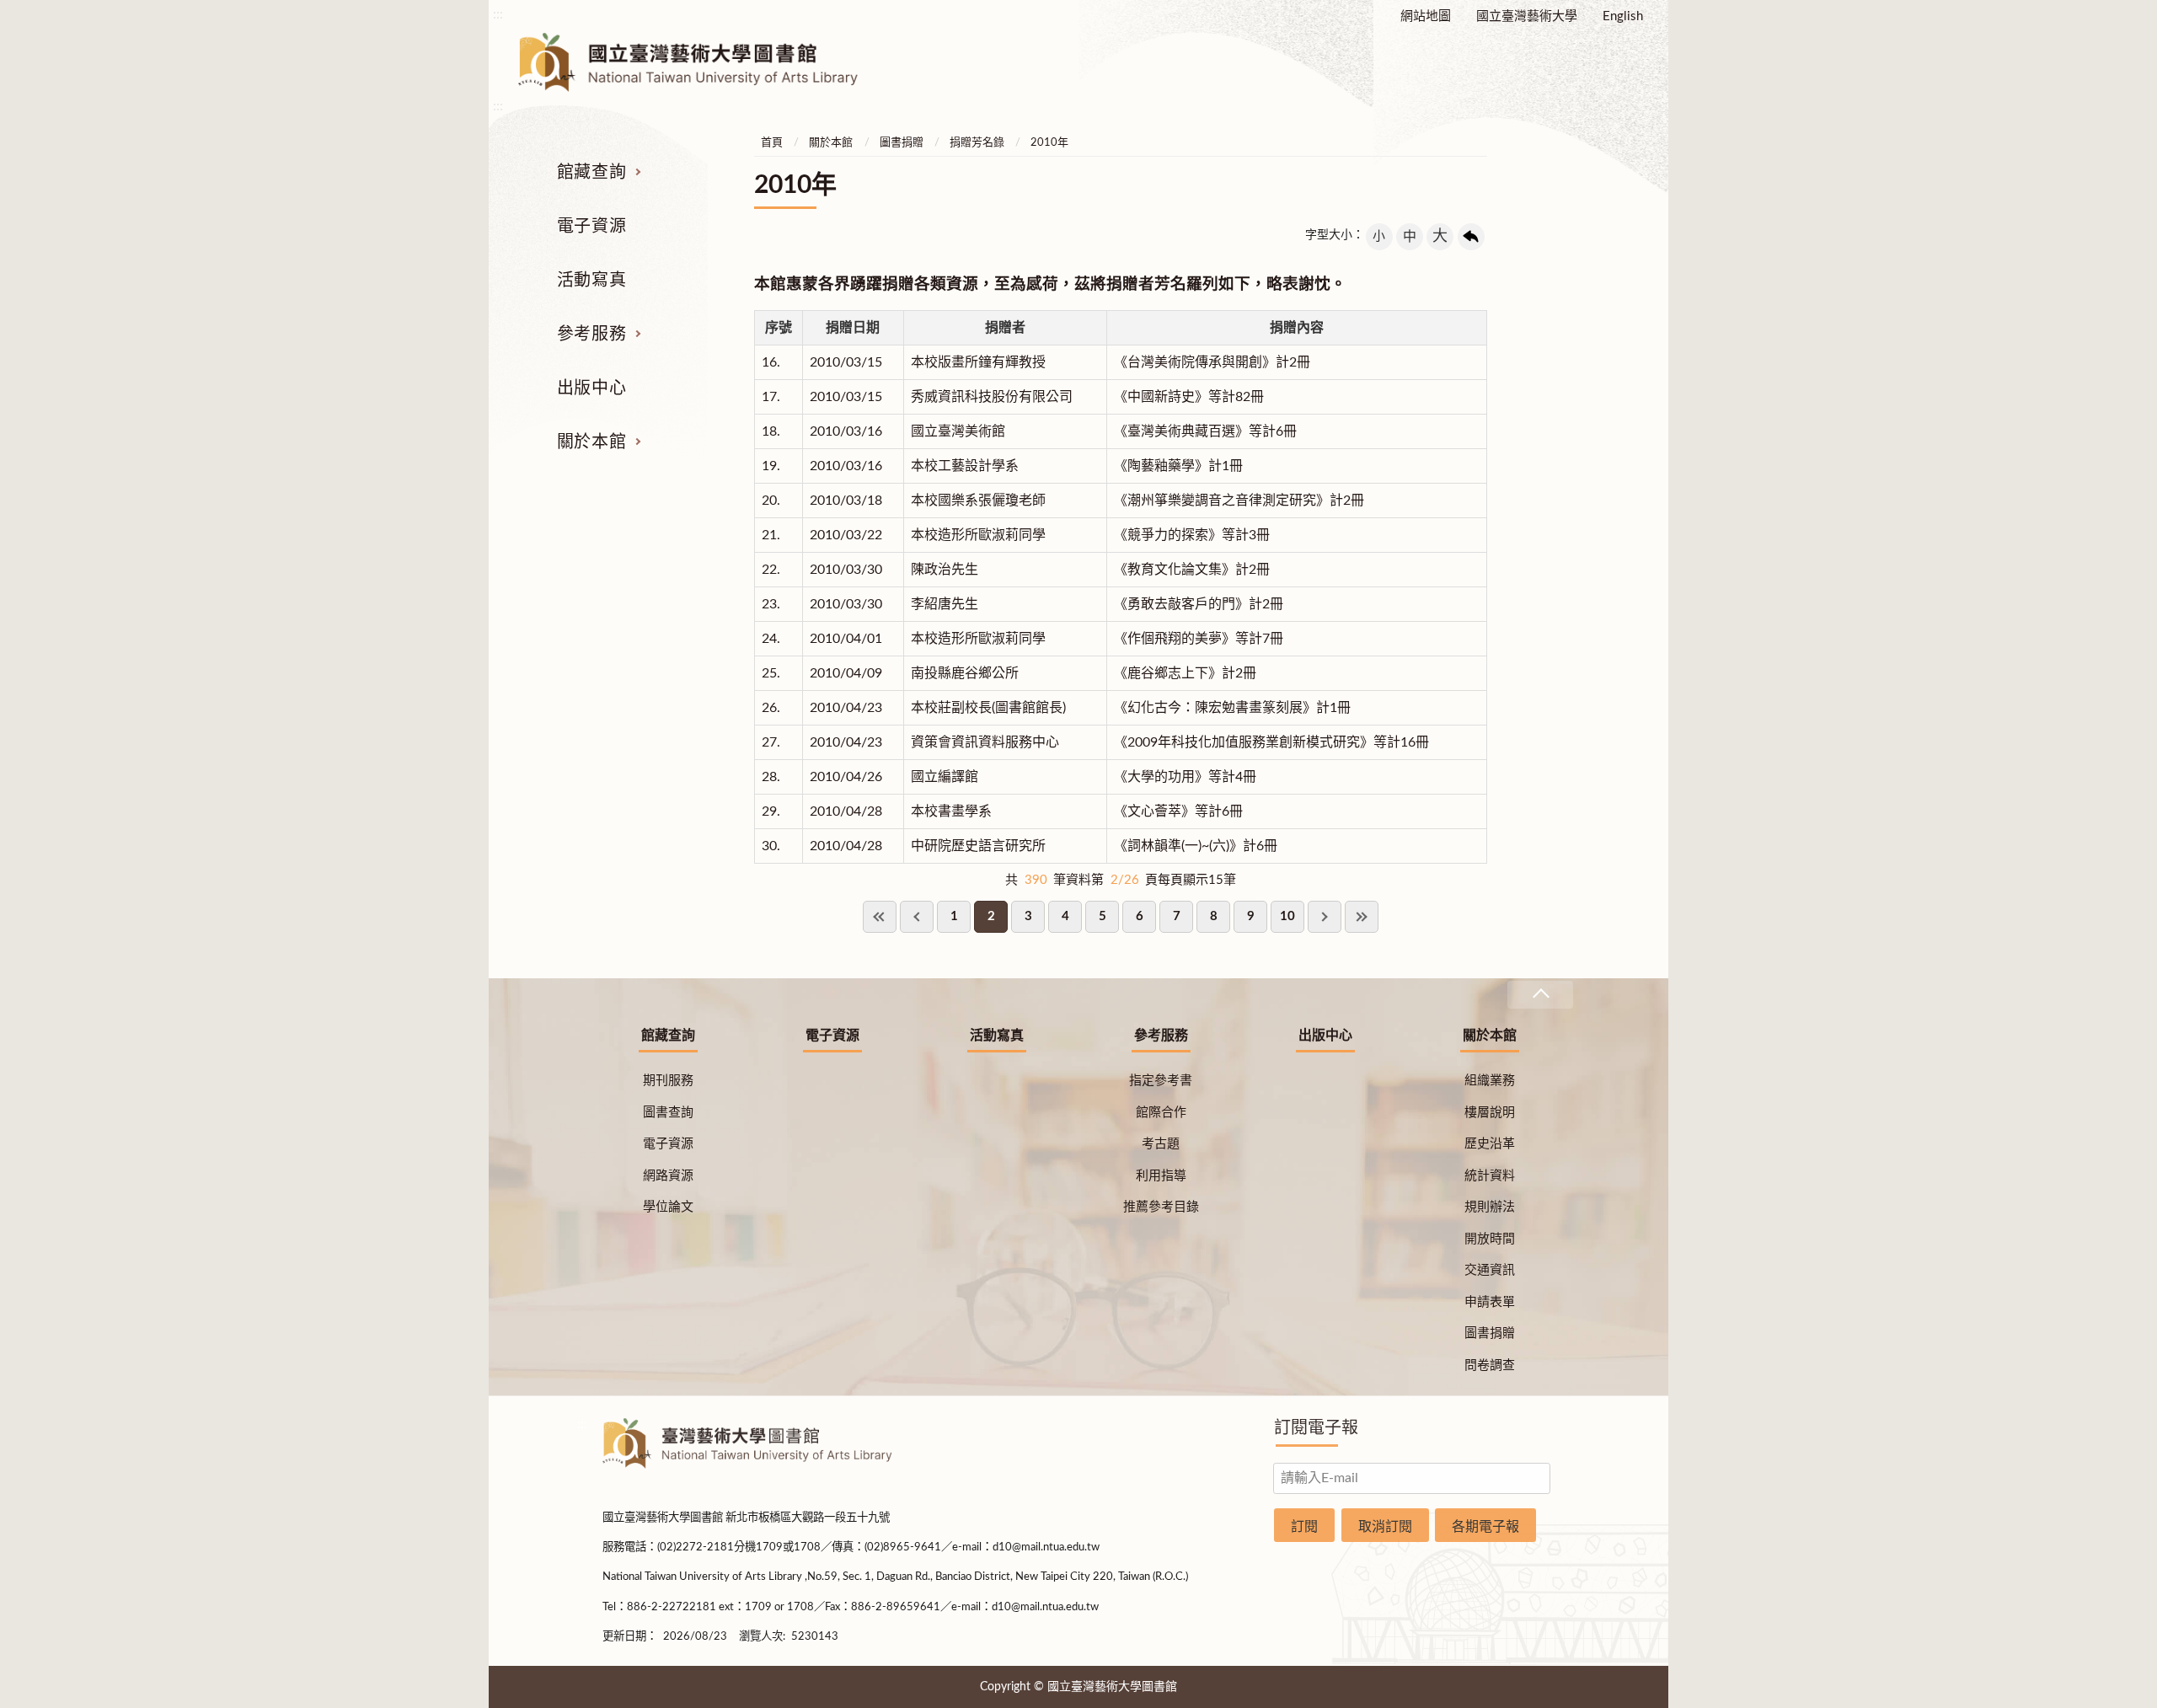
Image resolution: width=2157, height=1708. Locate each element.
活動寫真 (591, 281)
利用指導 (1161, 1176)
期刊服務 (668, 1081)
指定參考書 (1161, 1081)
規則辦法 (1490, 1207)
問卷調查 (1490, 1365)
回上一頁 (1471, 237)
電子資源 (591, 227)
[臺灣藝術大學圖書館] (703, 62)
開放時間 (1490, 1239)
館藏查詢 (591, 173)
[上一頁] (917, 917)
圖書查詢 (668, 1113)
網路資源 (668, 1176)
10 (1287, 916)
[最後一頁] (1362, 917)
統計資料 (1490, 1176)
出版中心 (591, 388)
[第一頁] (880, 917)
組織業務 (1490, 1081)
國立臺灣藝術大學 (1527, 16)
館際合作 (1161, 1113)
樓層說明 (1490, 1113)
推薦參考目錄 (1161, 1207)
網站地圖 (1426, 16)
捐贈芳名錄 (977, 143)
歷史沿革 (1490, 1144)
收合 (1540, 995)
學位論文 (668, 1207)
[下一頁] (1325, 917)
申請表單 (1490, 1302)
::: (498, 14)
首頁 (772, 143)
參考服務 (591, 335)
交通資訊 (1490, 1270)
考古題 (1161, 1144)
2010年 (1049, 143)
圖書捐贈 (902, 143)
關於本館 (591, 442)
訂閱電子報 (1316, 1428)
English (1623, 16)
